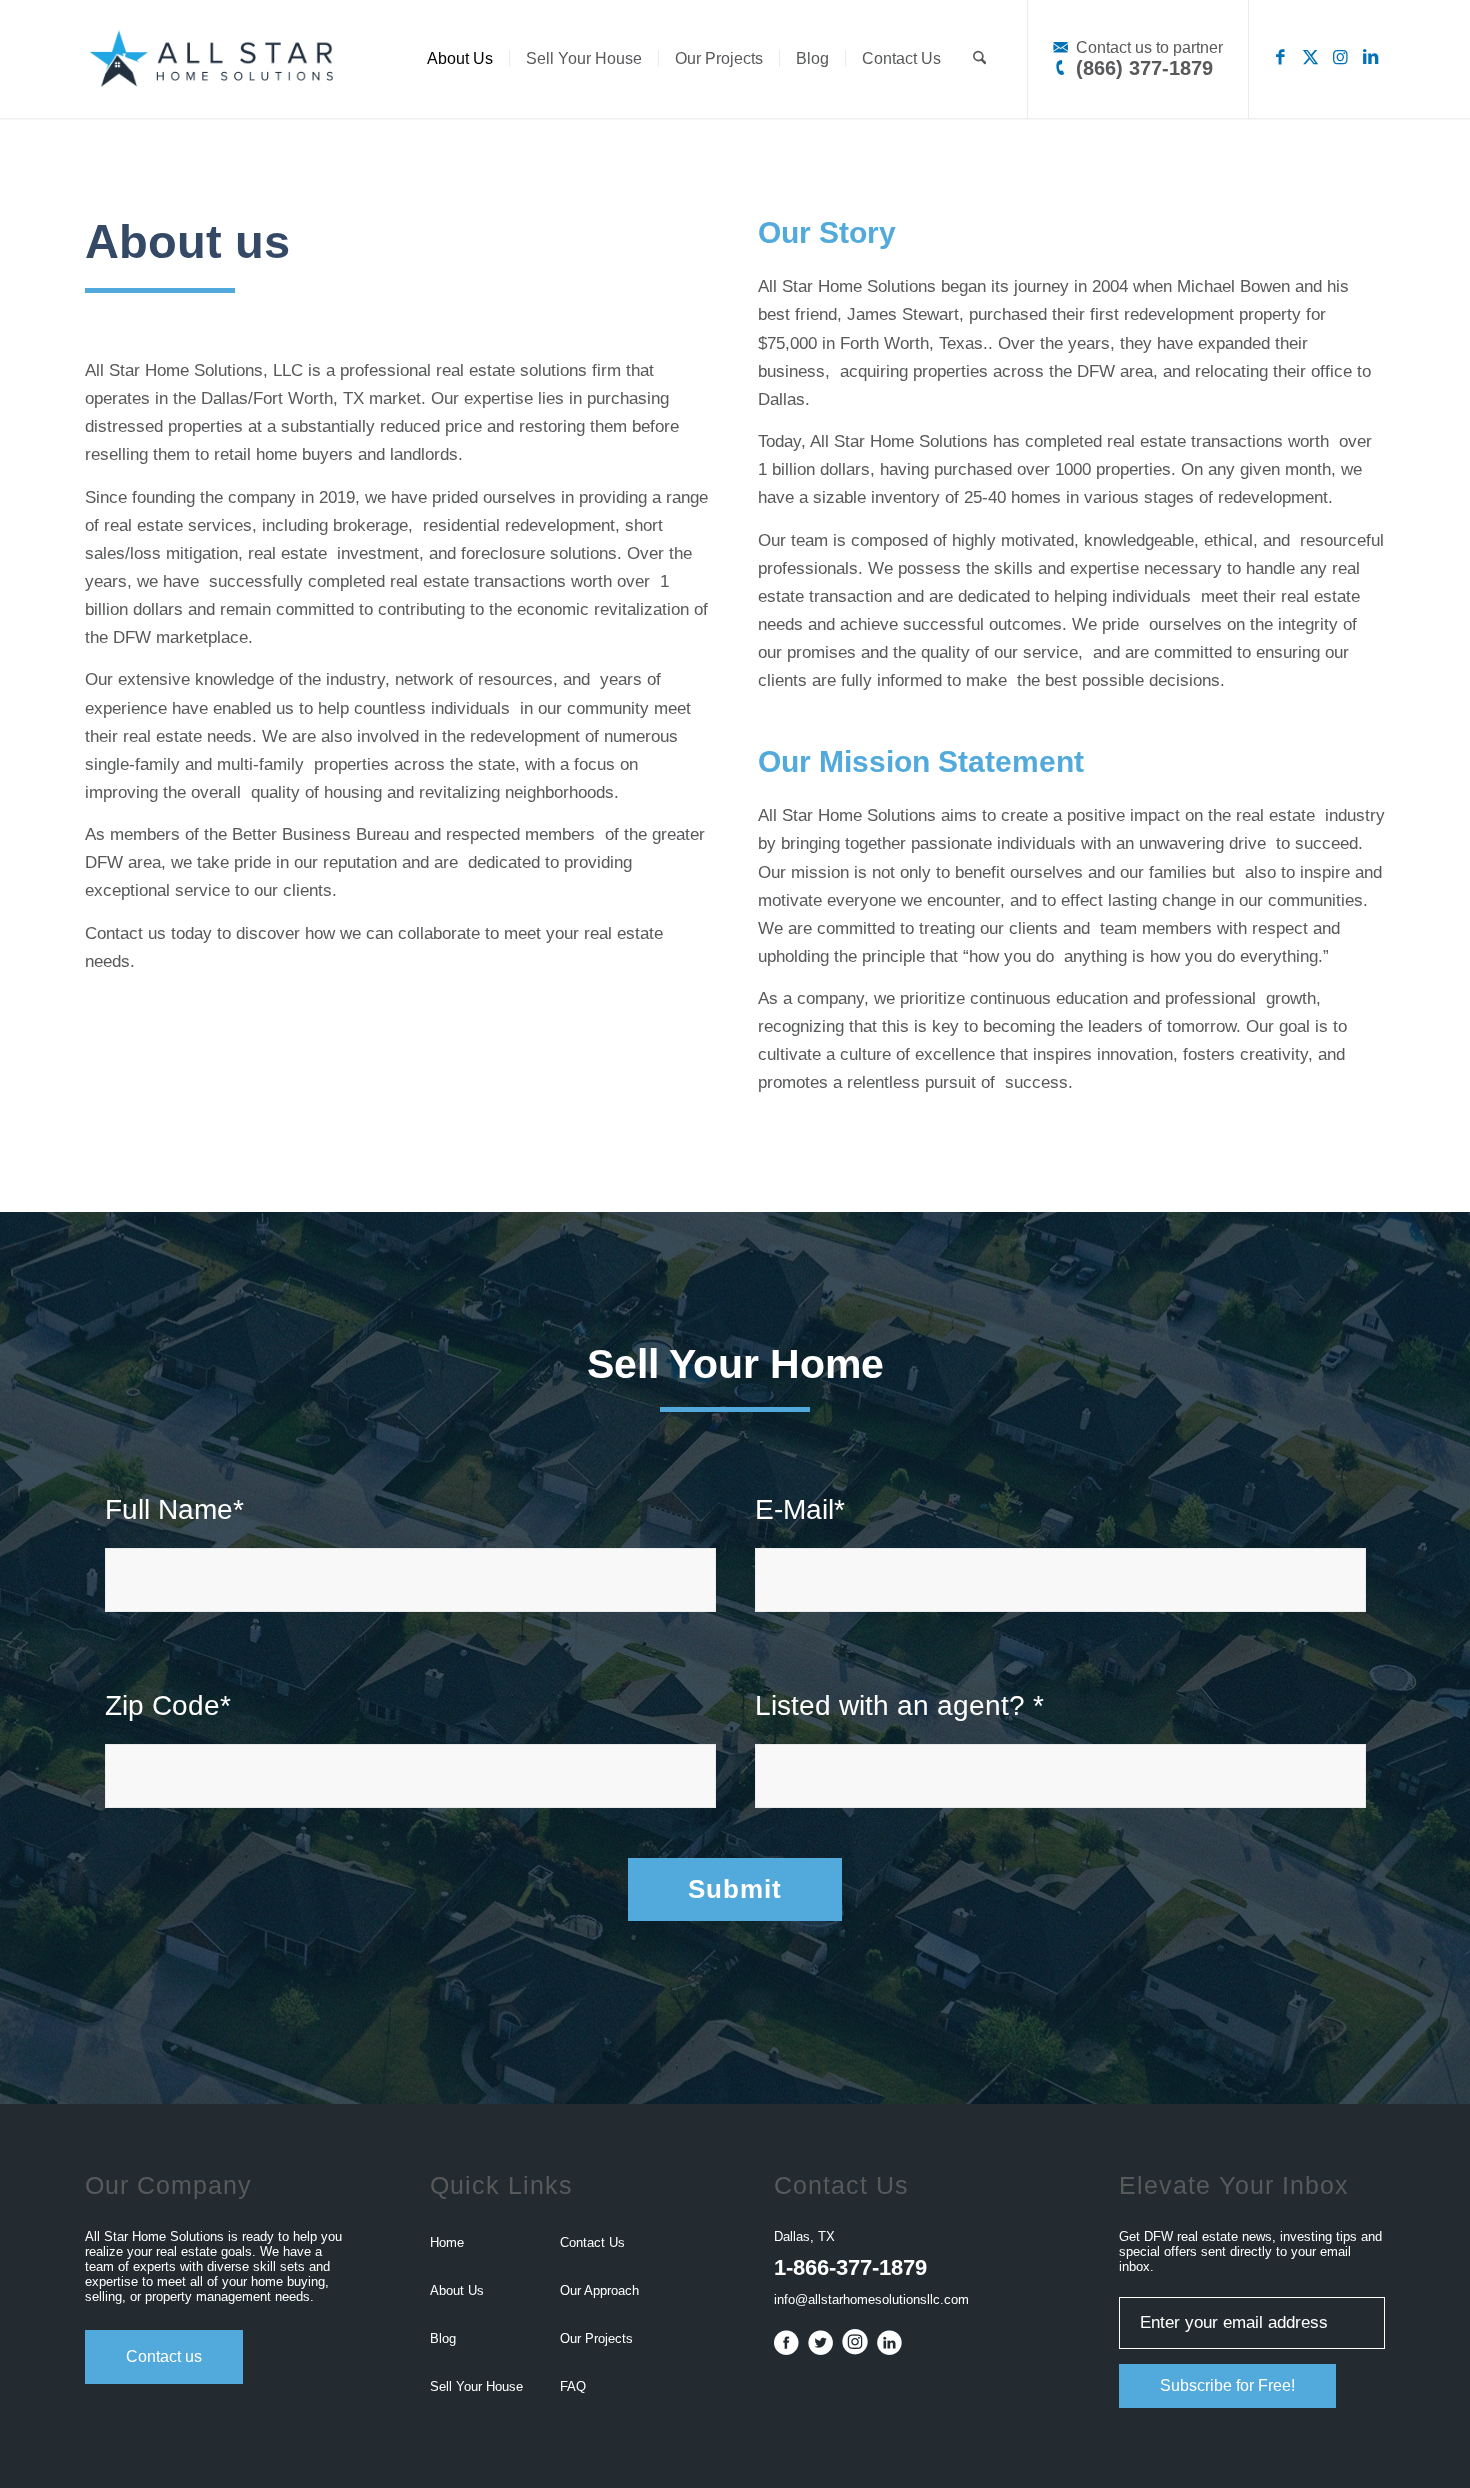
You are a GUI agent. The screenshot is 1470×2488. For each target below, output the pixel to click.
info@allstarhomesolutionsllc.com (871, 2299)
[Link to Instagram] (1340, 58)
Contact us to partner (1147, 47)
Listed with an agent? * (899, 1705)
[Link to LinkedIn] (1370, 58)
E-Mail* (800, 1509)
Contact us (164, 2356)
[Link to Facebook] (1280, 58)
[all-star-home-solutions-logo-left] (209, 59)
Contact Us (592, 2242)
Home (447, 2242)
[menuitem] (460, 59)
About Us (457, 2290)
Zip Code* (168, 1705)
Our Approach (599, 2290)
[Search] (979, 59)
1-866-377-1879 (850, 2267)
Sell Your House (476, 2386)
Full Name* (174, 1509)
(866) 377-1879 (1141, 68)
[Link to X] (1310, 58)
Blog (443, 2338)
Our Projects (596, 2338)
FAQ (573, 2386)
